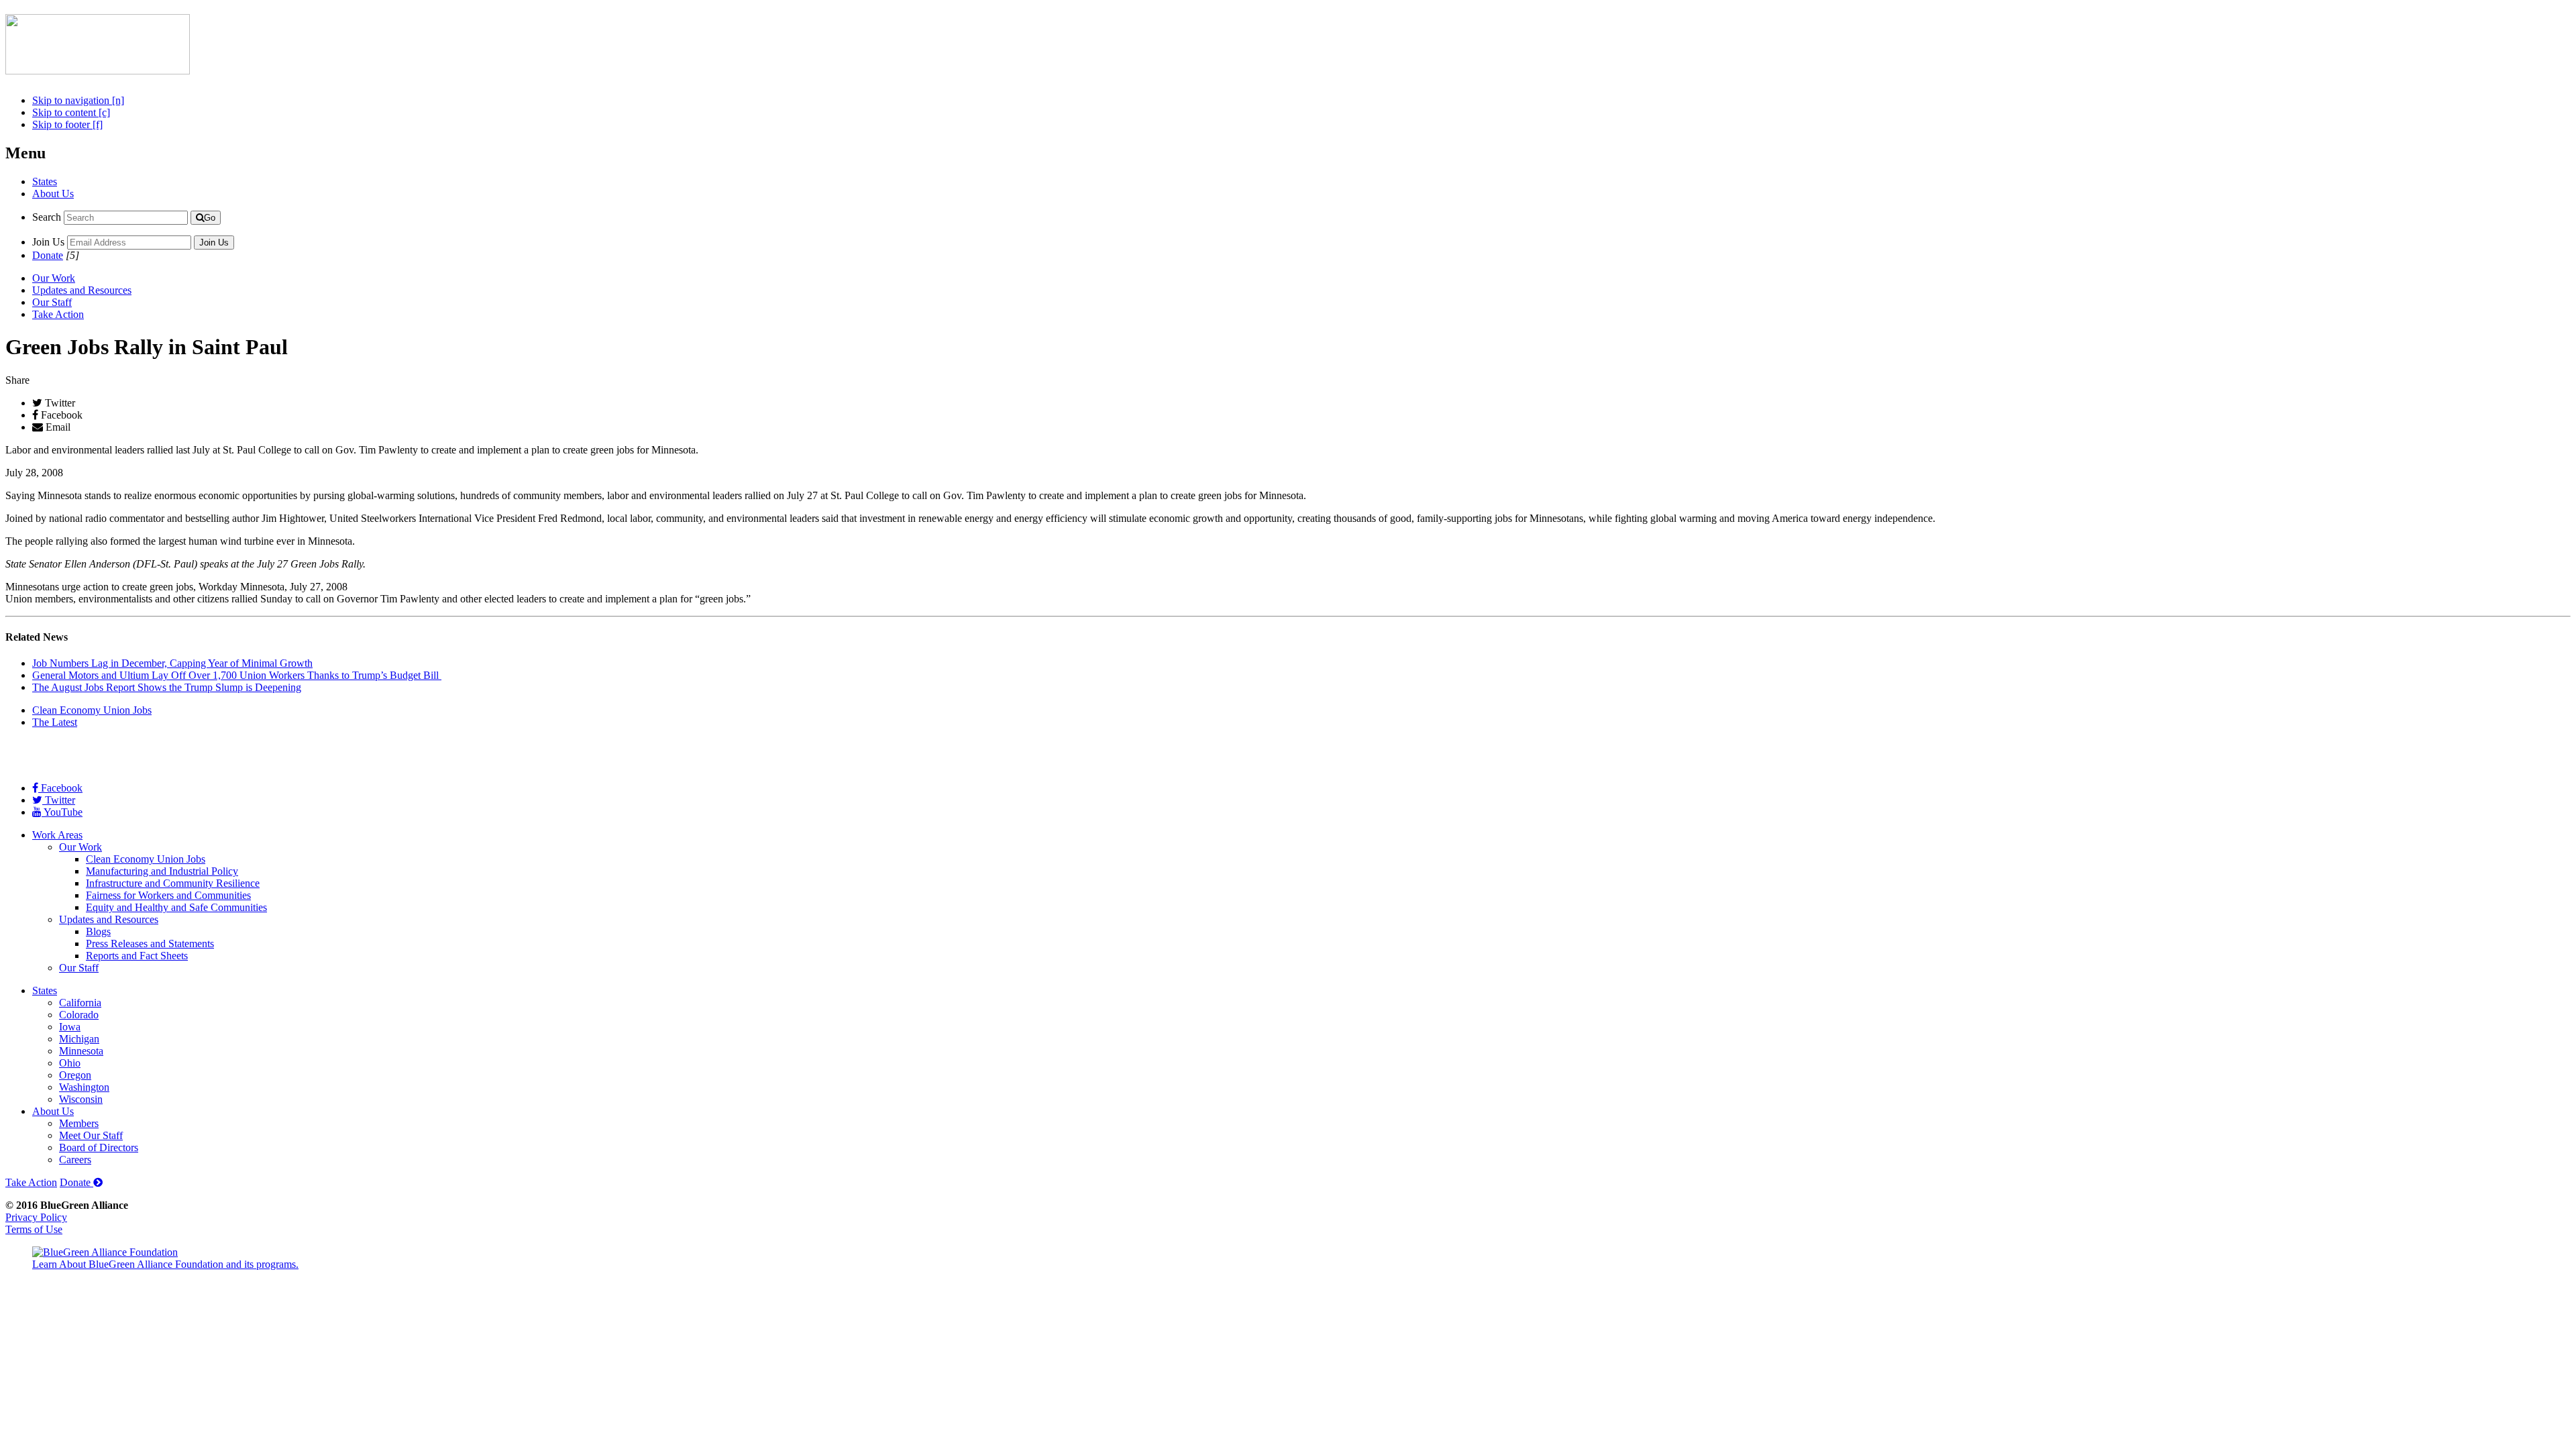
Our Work (54, 278)
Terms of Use (34, 1229)
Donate (48, 255)
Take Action (58, 314)
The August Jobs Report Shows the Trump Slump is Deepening (167, 687)
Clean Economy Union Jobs (92, 710)
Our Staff (52, 302)
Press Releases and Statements (150, 944)
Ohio (70, 1063)
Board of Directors (99, 1147)
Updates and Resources (82, 290)
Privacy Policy (36, 1217)
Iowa (70, 1027)
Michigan (79, 1039)
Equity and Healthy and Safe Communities (176, 907)
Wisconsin (81, 1099)
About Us (53, 194)
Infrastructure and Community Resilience (173, 883)
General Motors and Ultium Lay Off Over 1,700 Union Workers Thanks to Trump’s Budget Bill (237, 675)
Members (79, 1123)
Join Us (48, 242)
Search (47, 217)
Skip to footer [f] (67, 124)
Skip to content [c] (71, 112)
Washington (84, 1087)
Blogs (98, 931)
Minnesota (81, 1051)
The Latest (55, 722)
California (80, 1003)
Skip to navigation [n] (78, 100)
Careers (75, 1160)
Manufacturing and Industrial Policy (162, 871)
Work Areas (57, 835)
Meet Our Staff (91, 1135)
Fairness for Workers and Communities (168, 895)
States (45, 181)
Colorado (79, 1015)
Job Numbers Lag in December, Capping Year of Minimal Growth (172, 663)
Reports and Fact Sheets (137, 956)
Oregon (75, 1075)
